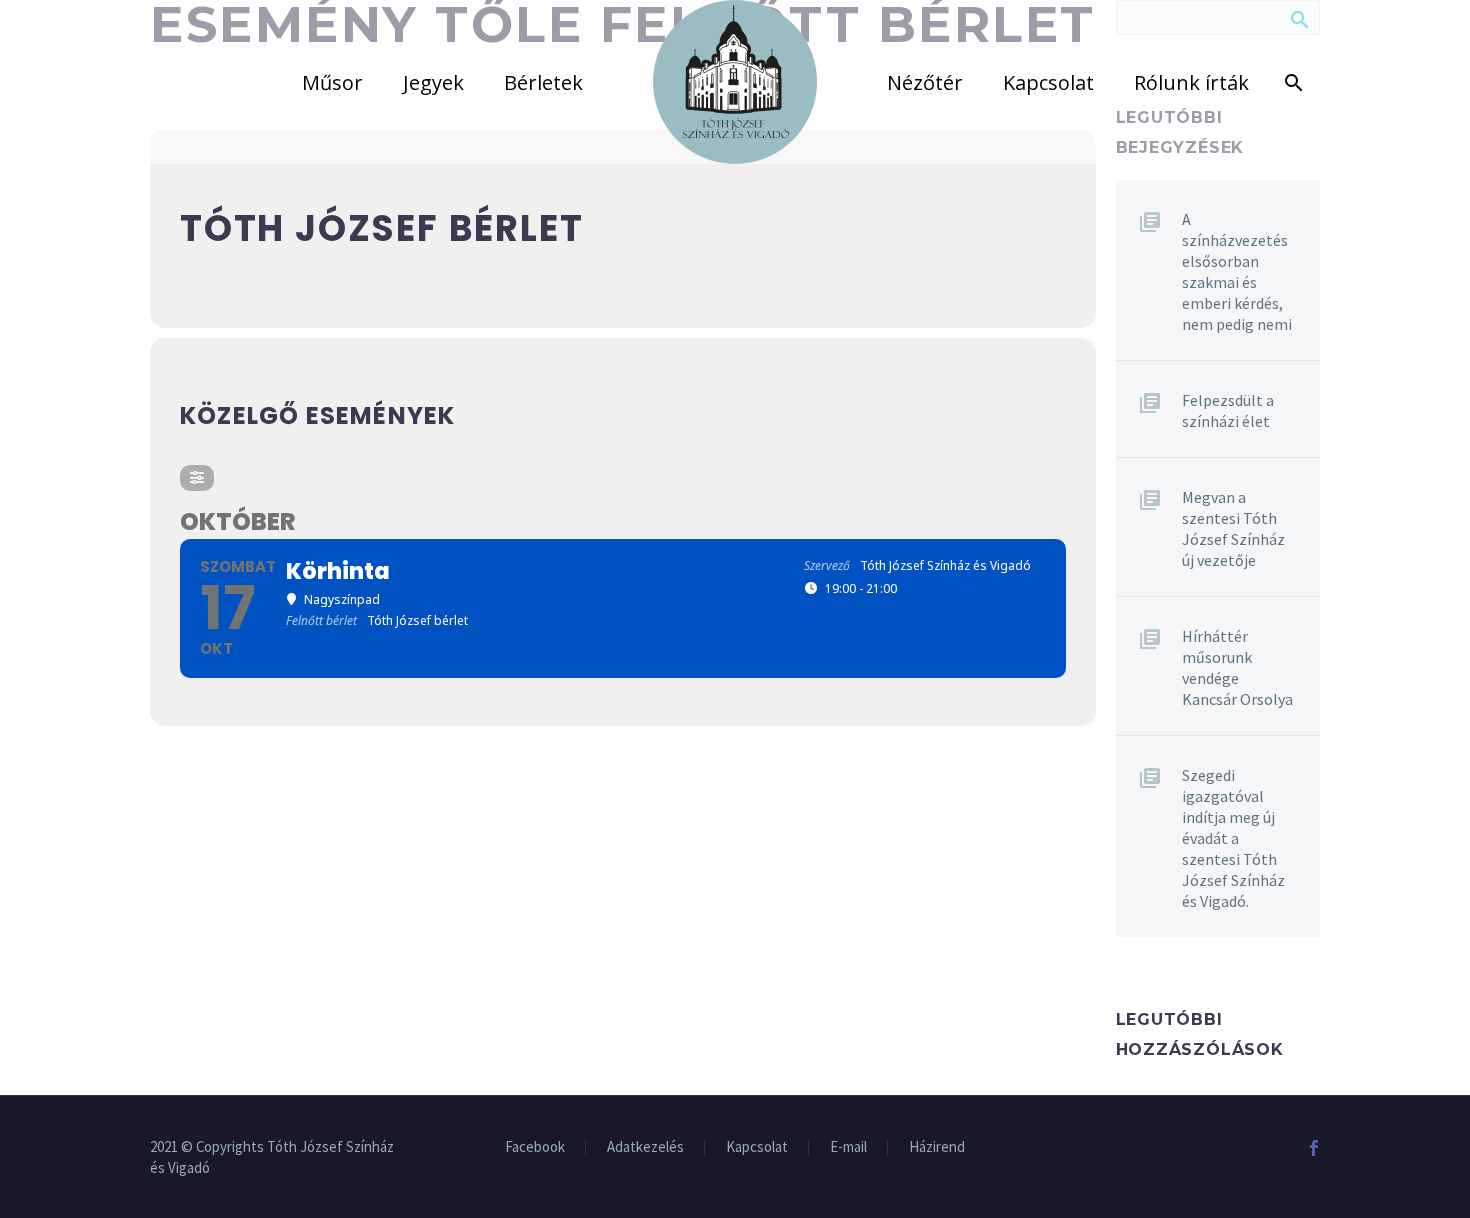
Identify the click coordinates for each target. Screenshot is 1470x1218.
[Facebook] (1314, 1148)
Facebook (535, 1147)
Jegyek (433, 82)
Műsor (332, 82)
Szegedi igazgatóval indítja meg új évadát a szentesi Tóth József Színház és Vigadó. (1233, 838)
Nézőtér (925, 82)
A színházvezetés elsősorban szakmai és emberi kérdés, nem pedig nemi (1237, 271)
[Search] (1290, 82)
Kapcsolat (1048, 82)
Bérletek (543, 82)
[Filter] (197, 478)
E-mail (848, 1147)
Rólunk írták (1191, 82)
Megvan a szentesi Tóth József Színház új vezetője (1233, 528)
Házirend (937, 1147)
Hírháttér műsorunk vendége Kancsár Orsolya (1237, 667)
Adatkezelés (645, 1147)
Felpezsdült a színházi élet (1228, 410)
